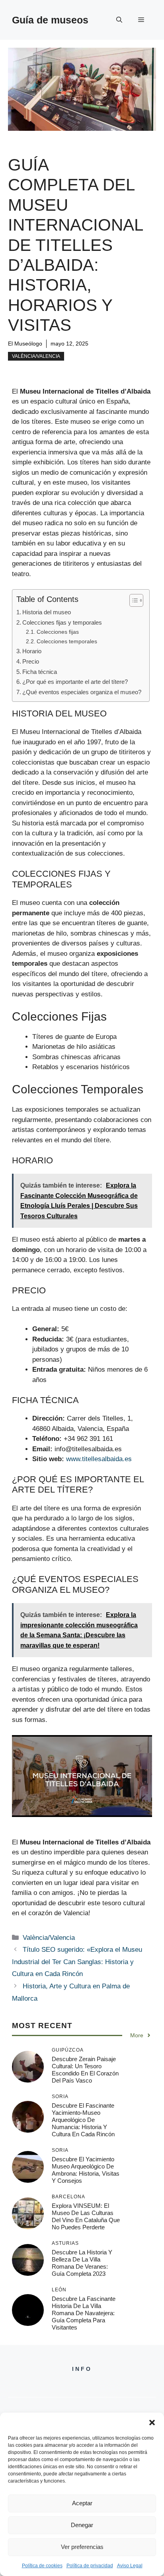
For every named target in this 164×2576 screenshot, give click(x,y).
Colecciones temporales (67, 642)
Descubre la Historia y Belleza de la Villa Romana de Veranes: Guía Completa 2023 (82, 2263)
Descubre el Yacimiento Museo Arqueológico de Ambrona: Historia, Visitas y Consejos (86, 2170)
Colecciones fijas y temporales (62, 622)
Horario (32, 651)
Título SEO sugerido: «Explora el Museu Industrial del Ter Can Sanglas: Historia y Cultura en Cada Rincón (77, 1962)
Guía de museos (50, 20)
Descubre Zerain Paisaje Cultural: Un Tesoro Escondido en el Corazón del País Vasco (85, 2070)
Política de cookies (42, 2566)
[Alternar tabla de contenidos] (132, 600)
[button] (152, 2423)
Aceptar (82, 2503)
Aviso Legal (130, 2566)
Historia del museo (47, 612)
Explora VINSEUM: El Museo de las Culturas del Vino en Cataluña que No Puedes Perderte (86, 2216)
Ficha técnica (40, 672)
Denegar (82, 2525)
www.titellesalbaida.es (99, 1459)
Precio (31, 661)
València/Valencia (36, 356)
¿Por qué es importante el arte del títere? (75, 682)
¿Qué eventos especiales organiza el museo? (82, 692)
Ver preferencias (82, 2547)
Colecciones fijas (58, 632)
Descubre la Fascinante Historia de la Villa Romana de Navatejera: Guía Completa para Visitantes (84, 2313)
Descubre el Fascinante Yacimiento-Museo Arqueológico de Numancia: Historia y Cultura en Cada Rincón (83, 2120)
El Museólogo (25, 344)
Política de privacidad (90, 2566)
